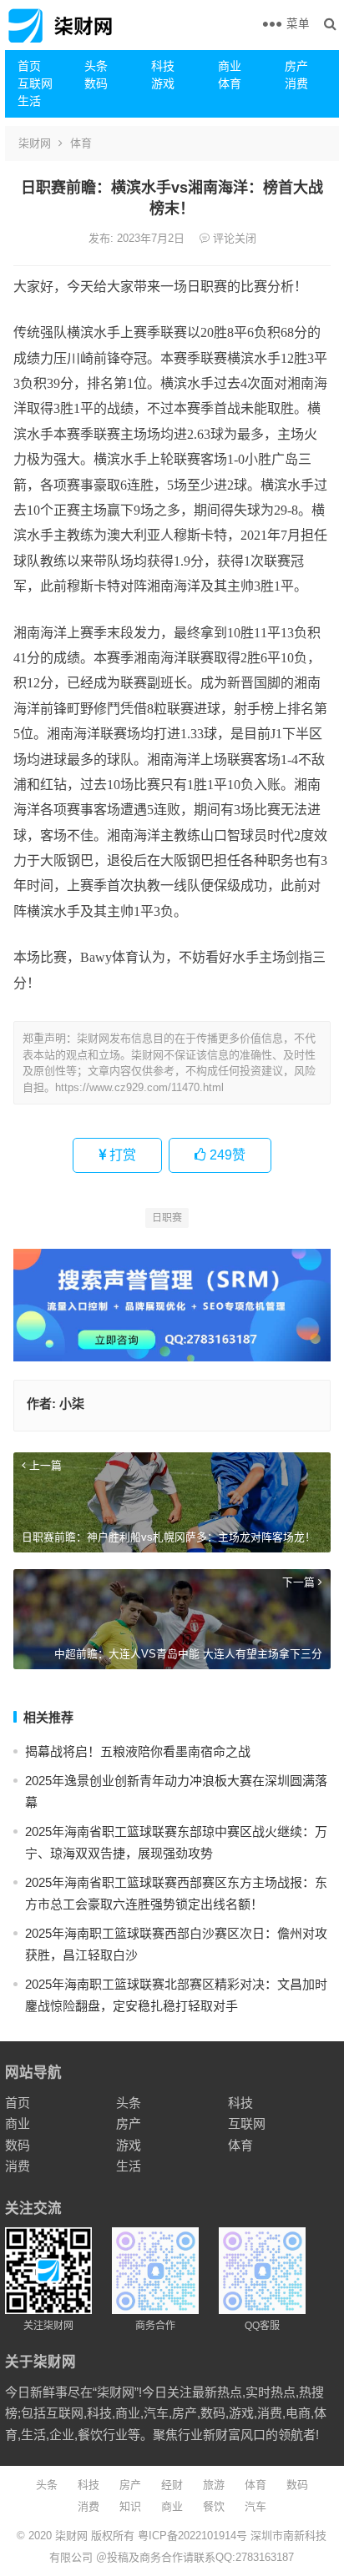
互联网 (35, 83)
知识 (130, 2506)
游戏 (163, 83)
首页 (29, 66)
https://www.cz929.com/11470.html (139, 1087)
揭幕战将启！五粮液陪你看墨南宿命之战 (138, 1751)
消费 (296, 83)
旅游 (214, 2485)
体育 (230, 83)
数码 (96, 83)
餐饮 (214, 2506)
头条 (96, 66)
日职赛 (167, 1218)
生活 (29, 101)
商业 (230, 66)
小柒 (72, 1404)
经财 (172, 2485)
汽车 (255, 2506)
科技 (163, 66)
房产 (296, 66)
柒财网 (35, 143)
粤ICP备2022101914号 (192, 2536)
